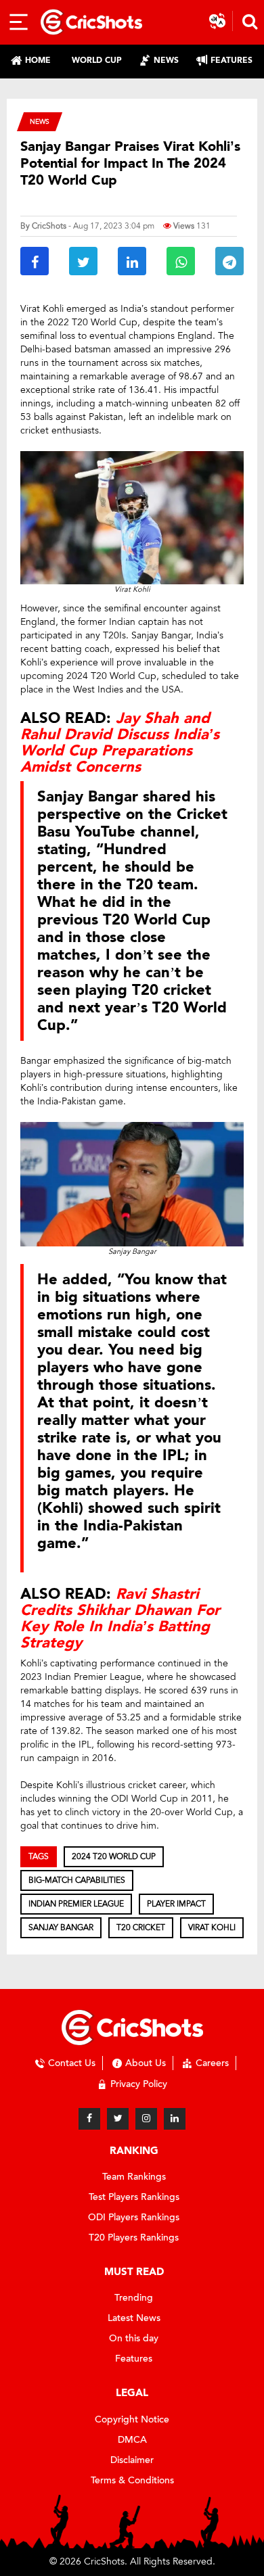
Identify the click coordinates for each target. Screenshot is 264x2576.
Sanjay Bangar (61, 1927)
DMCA (132, 2440)
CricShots (49, 226)
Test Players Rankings (134, 2197)
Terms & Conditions (132, 2480)
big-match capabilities (77, 1880)
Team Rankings (134, 2177)
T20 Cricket (141, 1927)
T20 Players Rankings (134, 2238)
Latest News (134, 2318)
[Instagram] (146, 2119)
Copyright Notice (132, 2419)
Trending (134, 2298)
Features (134, 2359)
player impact (176, 1904)
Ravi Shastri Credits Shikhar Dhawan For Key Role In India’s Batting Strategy (120, 1619)
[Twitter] (118, 2119)
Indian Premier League (76, 1904)
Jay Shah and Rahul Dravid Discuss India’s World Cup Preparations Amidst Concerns (120, 743)
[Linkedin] (175, 2119)
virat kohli (212, 1927)
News (40, 121)
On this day (134, 2338)
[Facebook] (89, 2119)
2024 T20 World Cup (114, 1856)
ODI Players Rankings (134, 2217)
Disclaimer (132, 2460)
